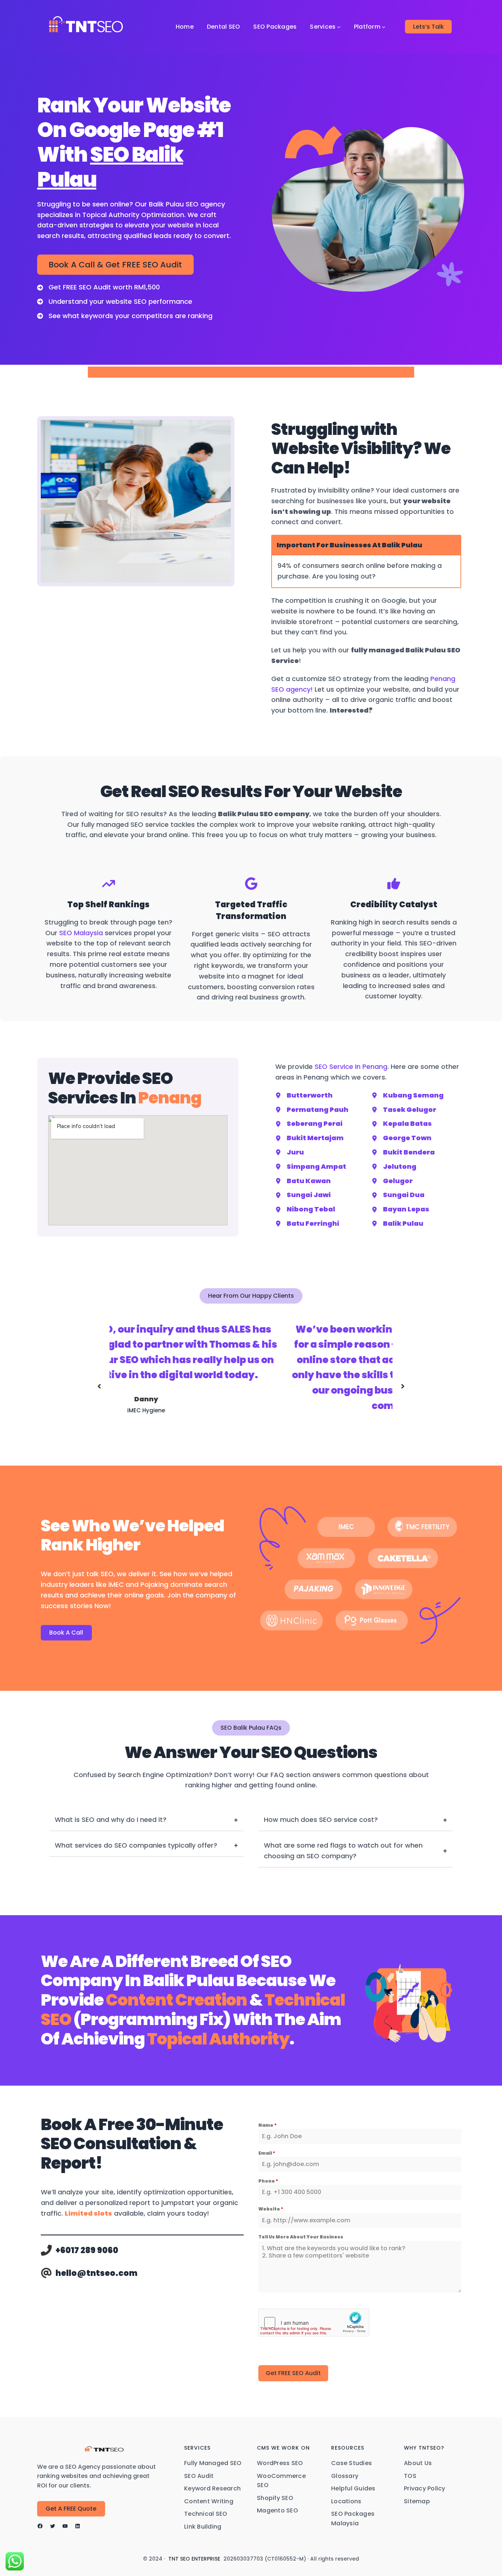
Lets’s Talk (429, 27)
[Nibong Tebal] (305, 1209)
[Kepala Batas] (402, 1124)
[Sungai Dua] (398, 1195)
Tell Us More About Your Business (301, 2237)
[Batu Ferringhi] (307, 1224)
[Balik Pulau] (397, 1224)
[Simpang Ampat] (311, 1167)
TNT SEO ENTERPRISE (194, 2559)
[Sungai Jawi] (303, 1195)
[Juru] (290, 1152)
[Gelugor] (392, 1181)
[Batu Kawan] (303, 1181)
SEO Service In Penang (351, 1067)
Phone (268, 2181)
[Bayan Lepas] (400, 1209)
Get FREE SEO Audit (293, 2373)
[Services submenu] (339, 27)
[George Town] (401, 1138)
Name (268, 2125)
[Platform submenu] (384, 27)
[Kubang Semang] (408, 1096)
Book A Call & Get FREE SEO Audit (115, 265)
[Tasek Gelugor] (404, 1110)
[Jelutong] (394, 1167)
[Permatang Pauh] (312, 1110)
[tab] (146, 1820)
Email (267, 2153)
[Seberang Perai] (309, 1124)
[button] (99, 1386)
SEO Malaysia (81, 933)
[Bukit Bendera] (403, 1152)
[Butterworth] (304, 1096)
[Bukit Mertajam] (309, 1138)
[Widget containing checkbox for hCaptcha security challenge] (314, 2323)
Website (271, 2209)
